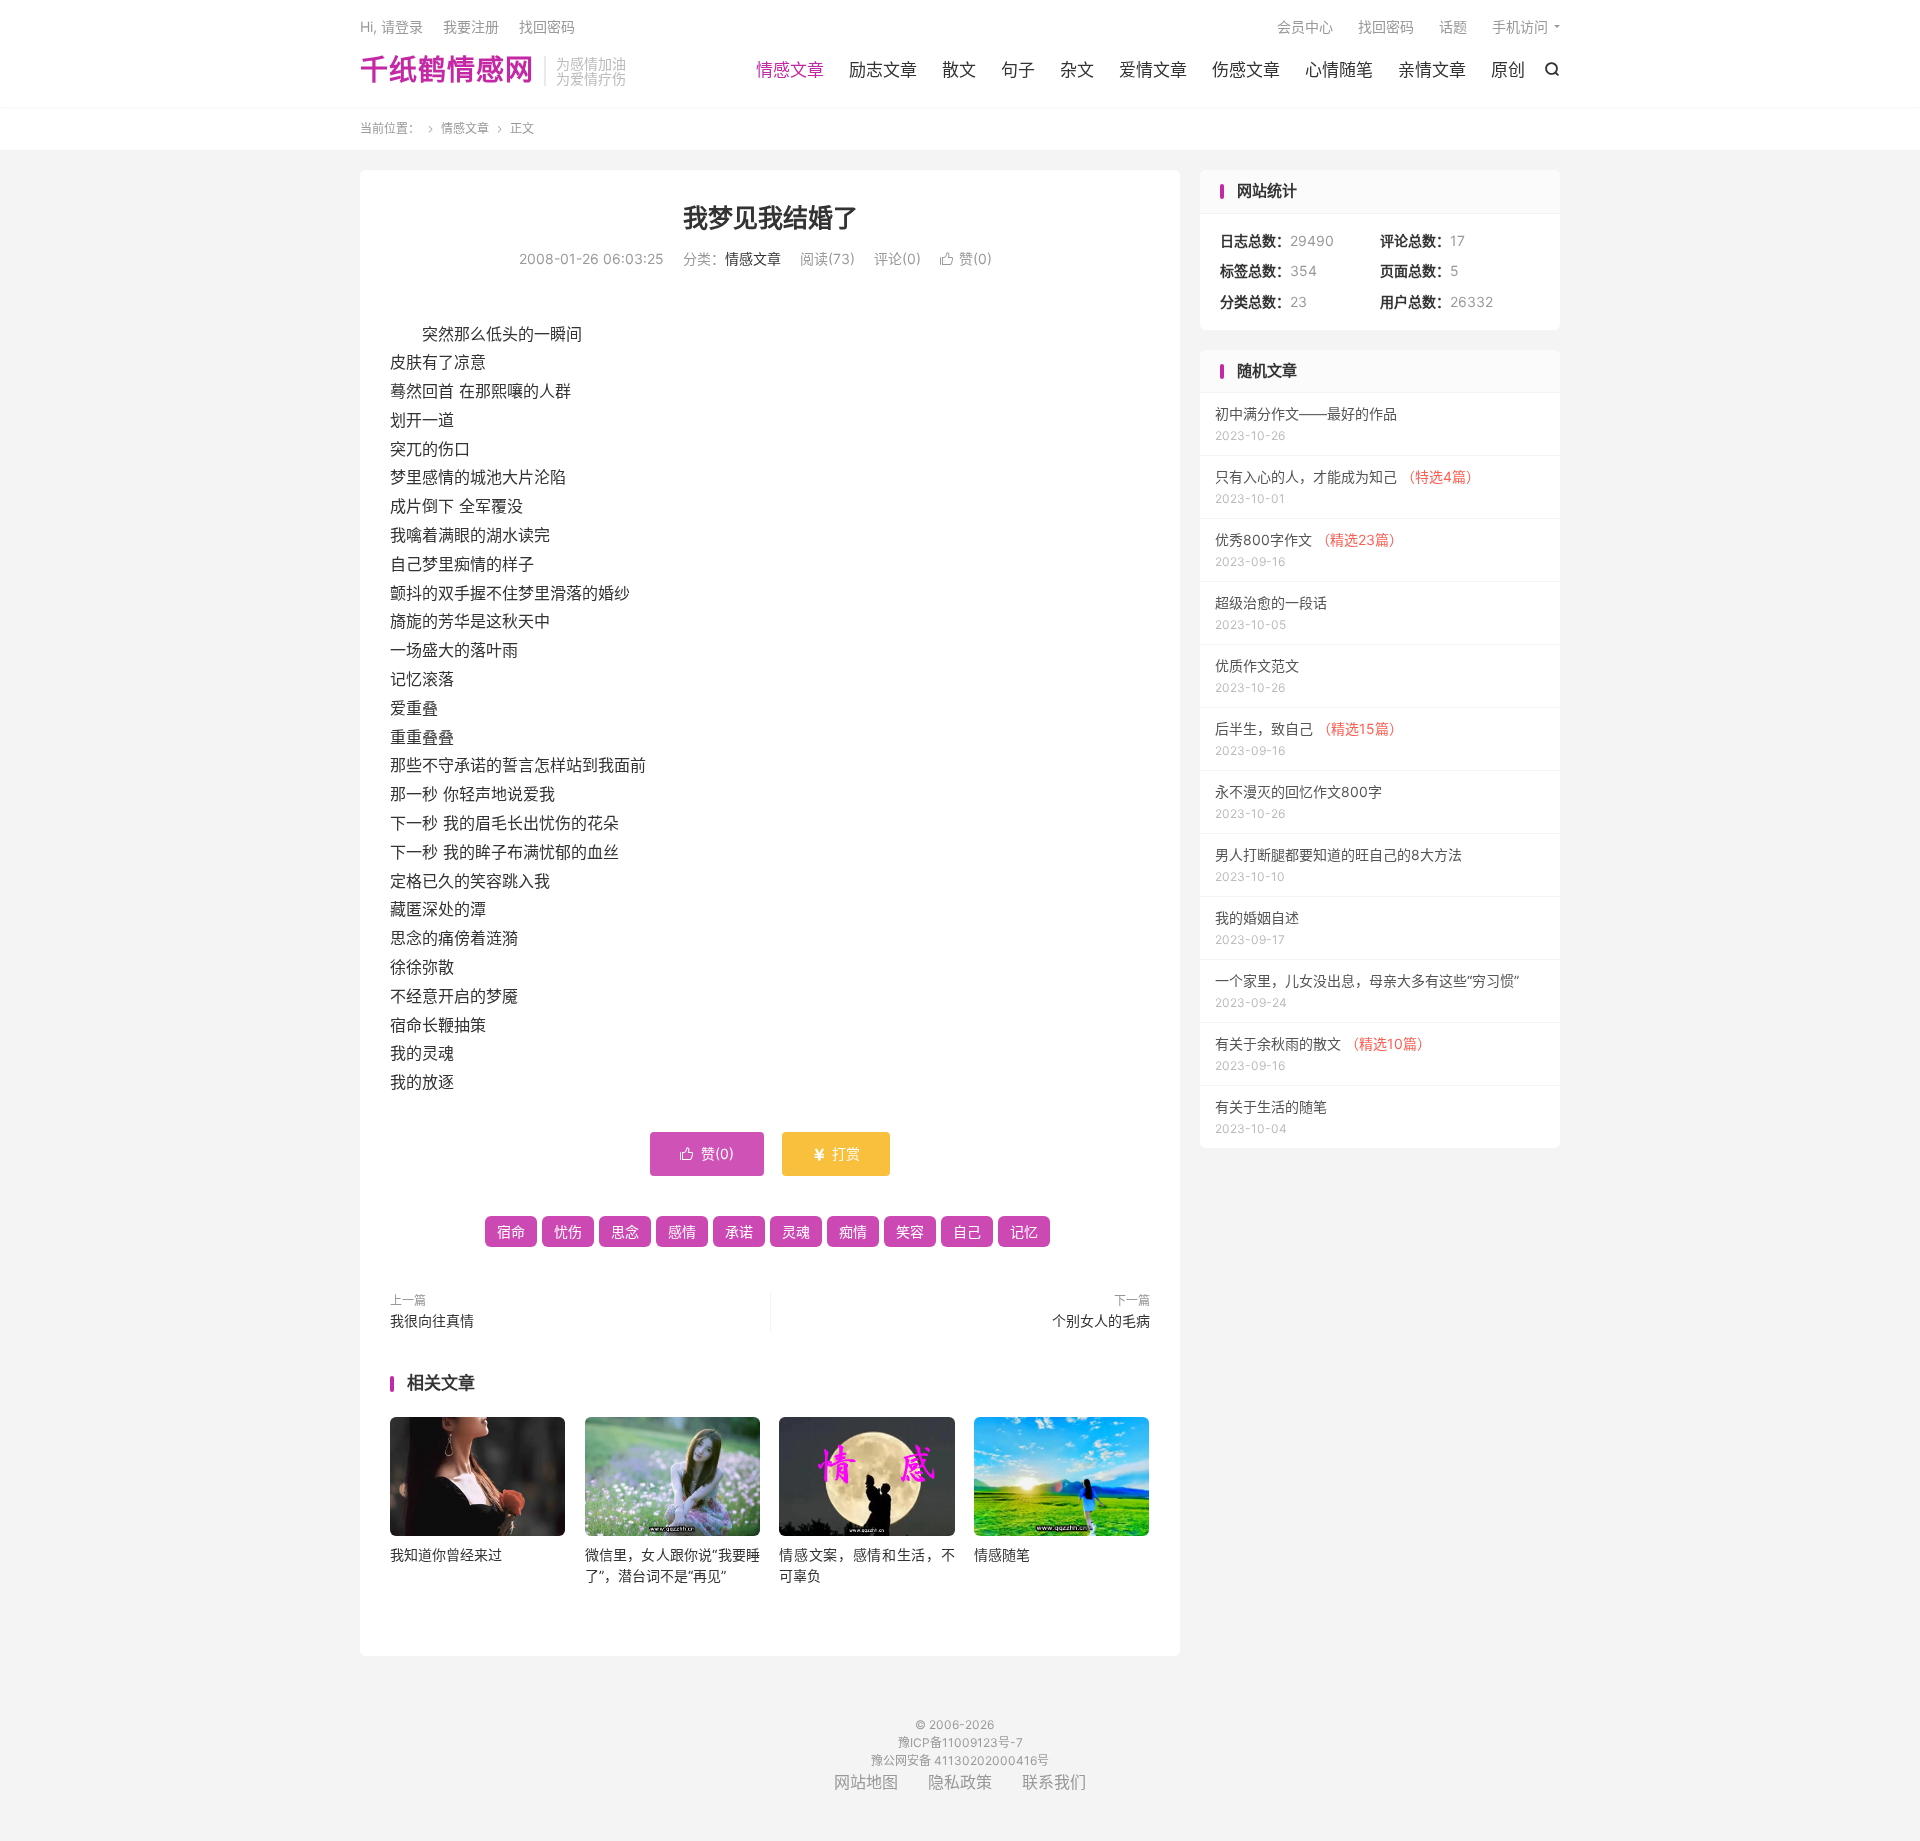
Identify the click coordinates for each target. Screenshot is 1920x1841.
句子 (1018, 70)
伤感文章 (1246, 70)
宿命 (511, 1231)
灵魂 (796, 1231)
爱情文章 (1153, 70)
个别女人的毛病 (1101, 1320)
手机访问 (1520, 26)
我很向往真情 (432, 1320)
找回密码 (1386, 26)
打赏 (836, 1153)
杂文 (1077, 70)
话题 (1453, 26)
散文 (959, 70)
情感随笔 (1002, 1554)
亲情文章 (1432, 70)
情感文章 (790, 70)
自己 (967, 1231)
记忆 (1024, 1231)
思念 (625, 1231)
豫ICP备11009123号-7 (960, 1742)
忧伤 (568, 1231)
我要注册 (471, 26)
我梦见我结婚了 (770, 218)
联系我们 (1054, 1782)
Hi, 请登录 (391, 26)
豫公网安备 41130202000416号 (960, 1760)
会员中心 (1305, 26)
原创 (1508, 70)
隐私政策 (960, 1782)
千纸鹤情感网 (447, 71)
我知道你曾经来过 (446, 1554)
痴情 (853, 1231)
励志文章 (883, 70)
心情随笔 (1339, 70)
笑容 (910, 1231)
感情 (682, 1231)
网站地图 (866, 1782)
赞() (966, 258)
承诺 (739, 1231)
